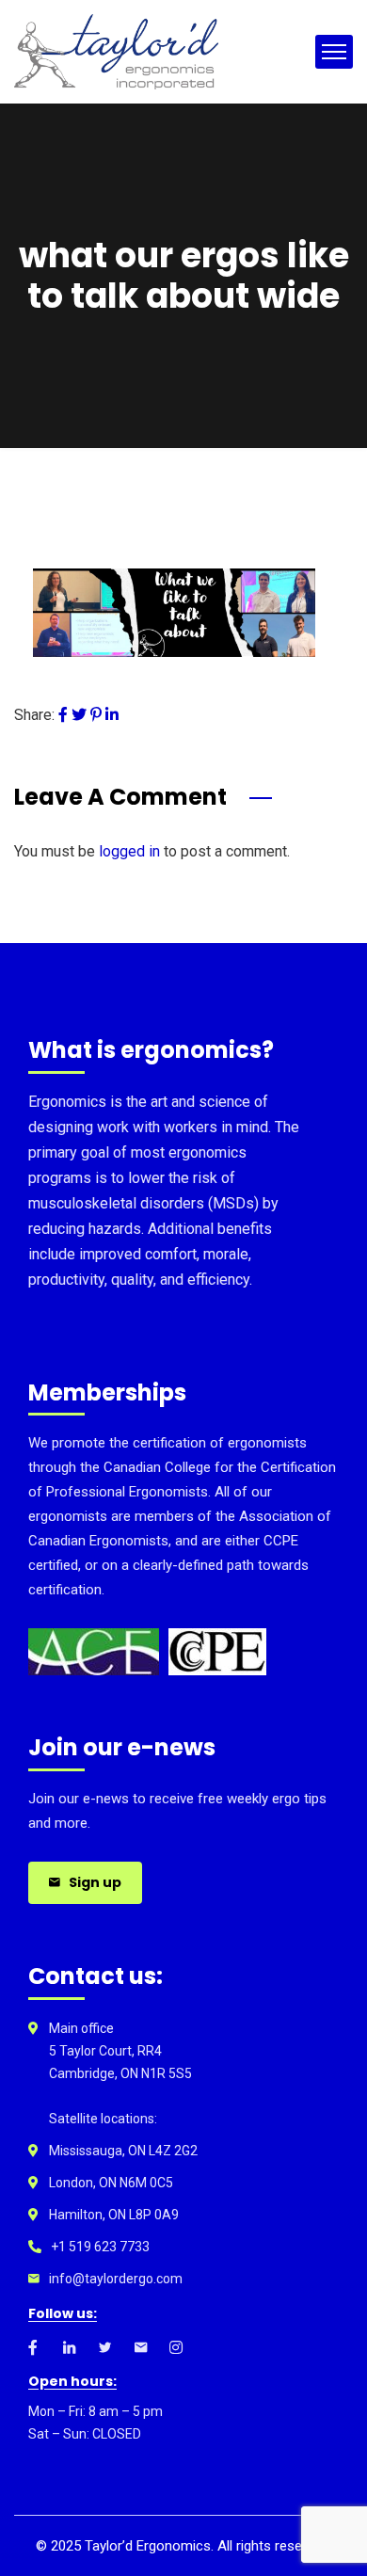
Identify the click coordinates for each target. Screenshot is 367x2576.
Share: (34, 715)
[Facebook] (63, 715)
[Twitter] (79, 715)
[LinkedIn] (112, 715)
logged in (129, 851)
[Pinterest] (96, 715)
